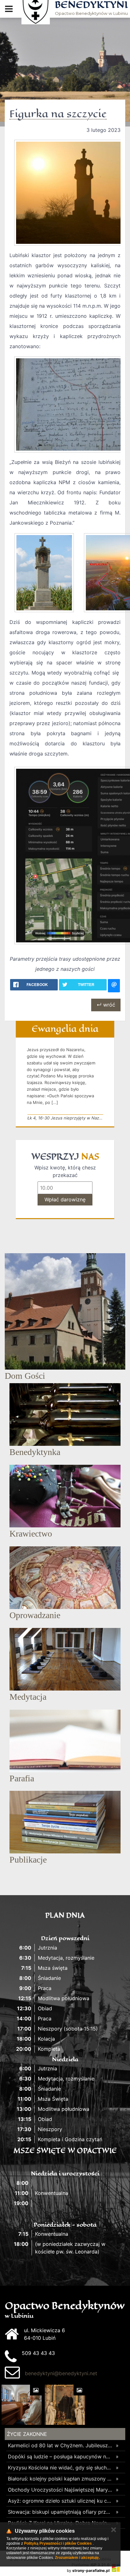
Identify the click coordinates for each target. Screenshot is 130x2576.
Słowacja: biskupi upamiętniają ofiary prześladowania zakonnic (60, 2512)
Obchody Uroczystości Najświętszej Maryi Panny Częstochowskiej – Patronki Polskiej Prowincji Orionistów (60, 2490)
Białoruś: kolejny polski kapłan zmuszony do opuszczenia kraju (60, 2479)
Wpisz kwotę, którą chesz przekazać (65, 1171)
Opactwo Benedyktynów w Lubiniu (91, 8)
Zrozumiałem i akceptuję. (77, 2558)
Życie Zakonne (27, 2434)
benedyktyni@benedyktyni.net (61, 2373)
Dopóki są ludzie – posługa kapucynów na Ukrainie (60, 2456)
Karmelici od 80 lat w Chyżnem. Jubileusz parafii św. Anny (60, 2445)
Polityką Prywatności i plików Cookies (58, 2543)
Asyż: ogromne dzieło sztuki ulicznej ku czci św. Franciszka (60, 2501)
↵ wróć (106, 1005)
